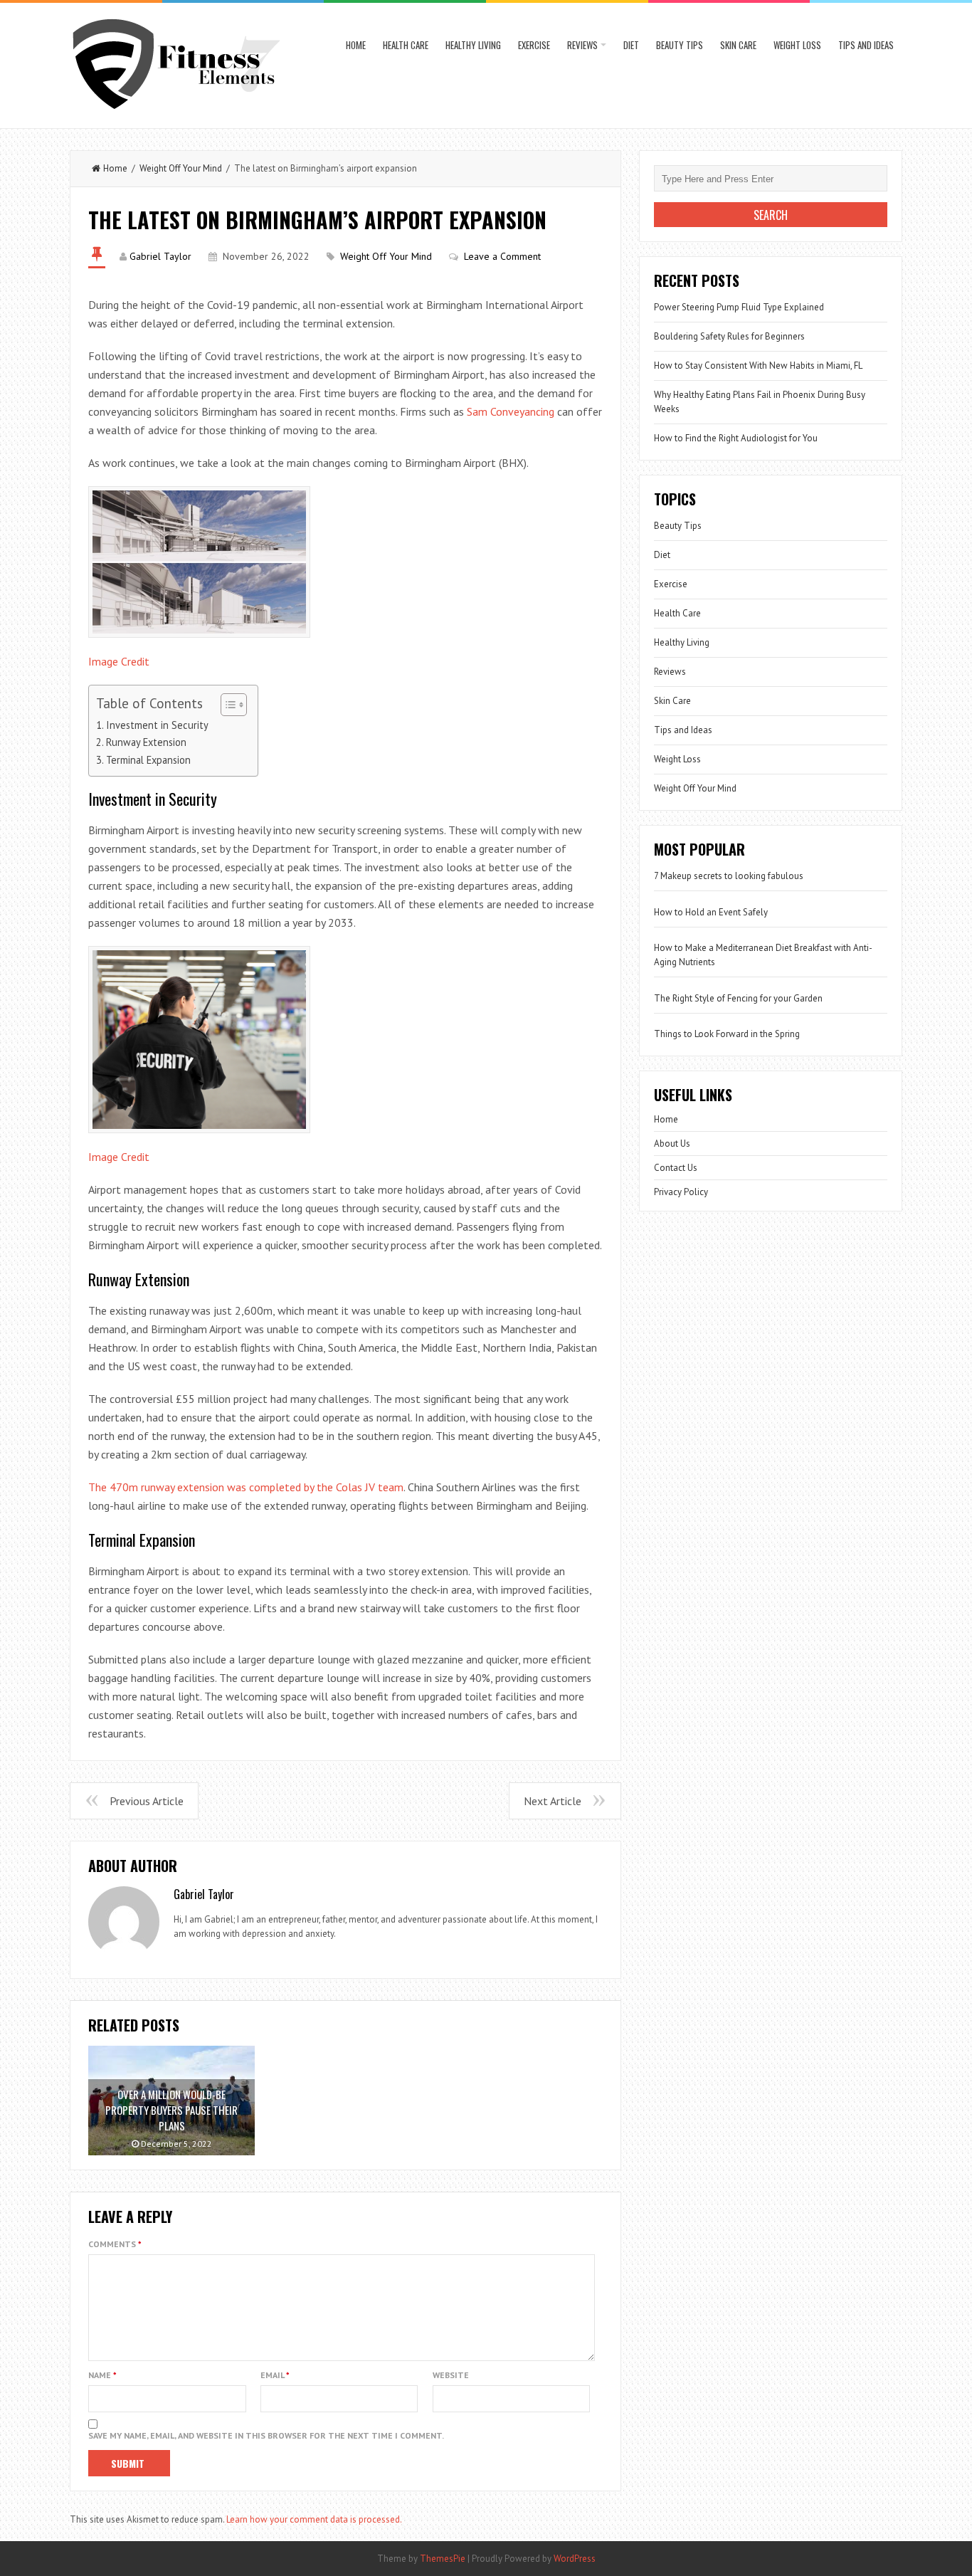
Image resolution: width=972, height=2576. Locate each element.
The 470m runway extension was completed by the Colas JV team (246, 1487)
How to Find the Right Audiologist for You (736, 438)
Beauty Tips (680, 45)
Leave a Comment (502, 256)
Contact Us (676, 1168)
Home (356, 45)
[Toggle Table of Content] (227, 705)
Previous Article (147, 1801)
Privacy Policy (681, 1192)
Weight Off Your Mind (181, 168)
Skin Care (738, 45)
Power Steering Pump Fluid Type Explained (739, 307)
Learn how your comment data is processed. (314, 2519)
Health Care (406, 45)
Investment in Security (157, 725)
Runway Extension (146, 742)
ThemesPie (443, 2559)
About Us (672, 1144)
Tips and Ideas (866, 45)
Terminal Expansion (148, 760)
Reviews (582, 45)
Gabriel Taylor (160, 256)
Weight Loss (797, 45)
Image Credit (119, 661)
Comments (115, 2244)
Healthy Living (473, 45)
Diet (631, 45)
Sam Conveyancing (511, 411)
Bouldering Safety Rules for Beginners (729, 336)
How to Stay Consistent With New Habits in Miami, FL (758, 366)
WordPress (575, 2559)
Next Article (553, 1801)
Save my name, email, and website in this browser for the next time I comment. (266, 2435)
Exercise (534, 45)
